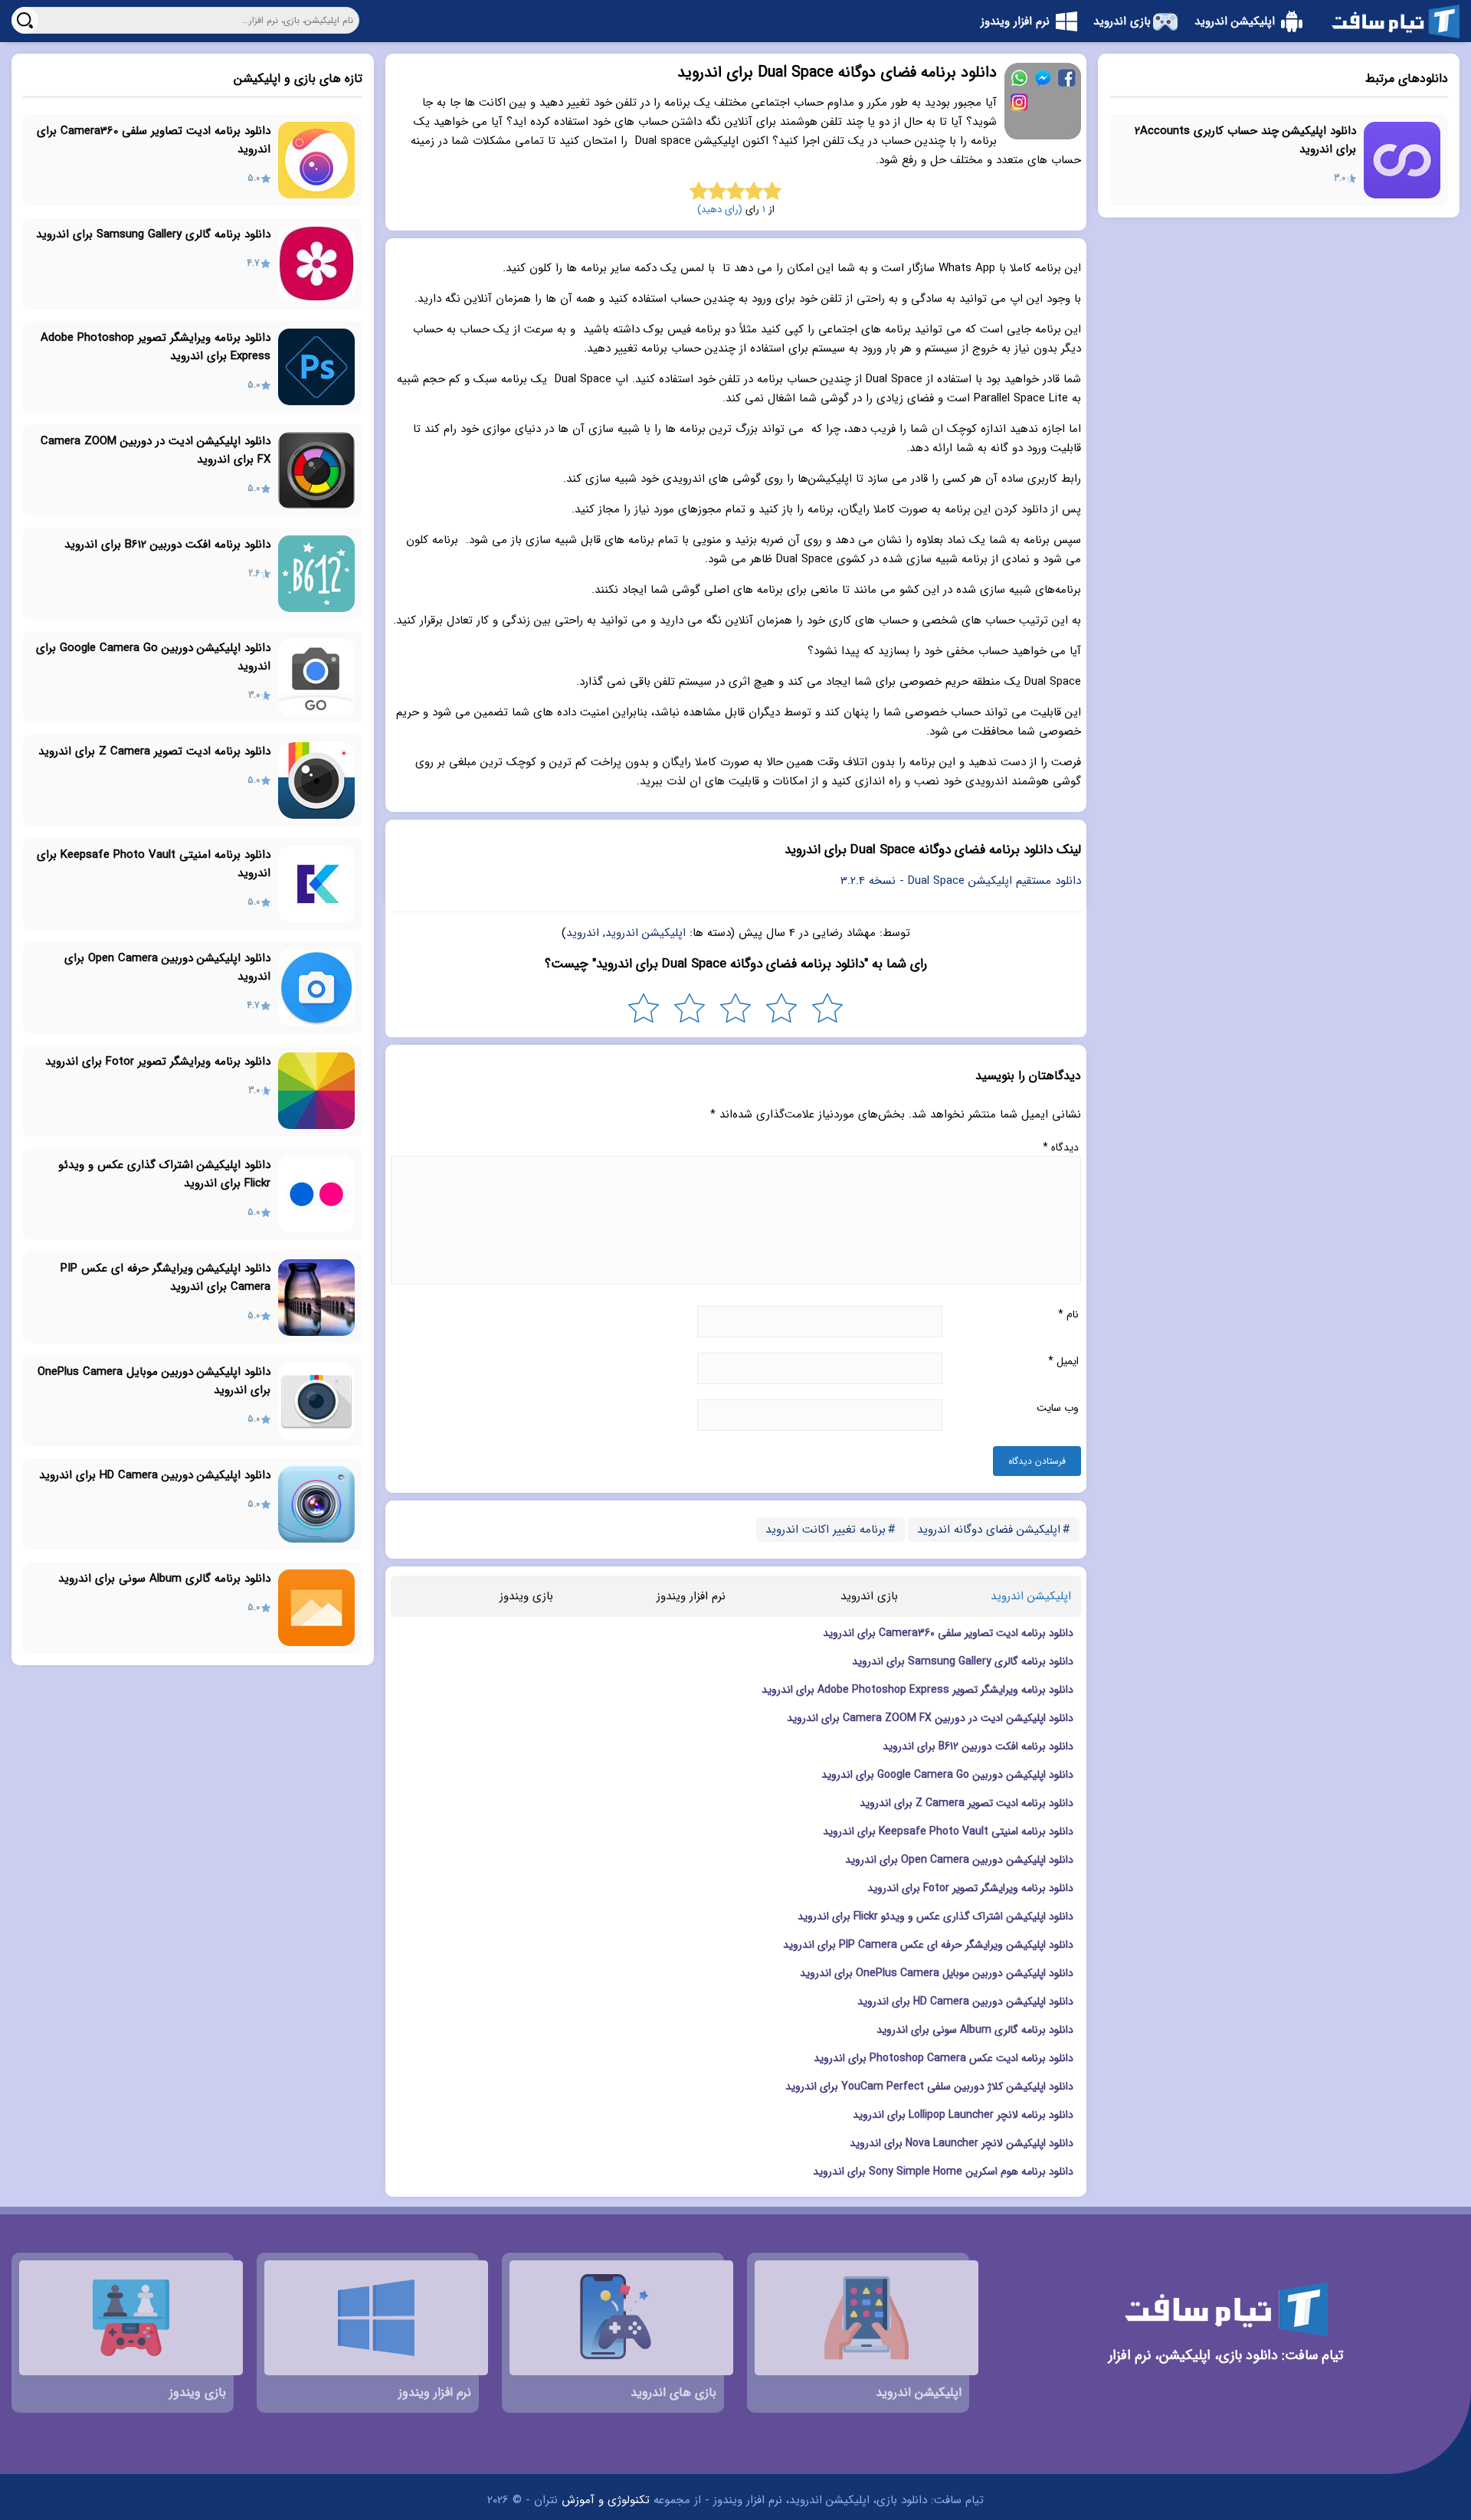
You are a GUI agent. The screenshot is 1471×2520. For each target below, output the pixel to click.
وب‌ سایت (1058, 1408)
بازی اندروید (869, 1596)
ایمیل (1063, 1361)
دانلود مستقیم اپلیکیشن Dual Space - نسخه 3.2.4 (961, 881)
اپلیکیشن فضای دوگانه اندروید (989, 1530)
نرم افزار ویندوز (691, 1596)
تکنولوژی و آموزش (606, 2500)
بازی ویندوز (526, 1596)
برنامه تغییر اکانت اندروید (826, 1530)
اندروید (583, 933)
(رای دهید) (720, 209)
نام (1068, 1314)
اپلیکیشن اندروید (645, 933)
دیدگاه (1061, 1147)
